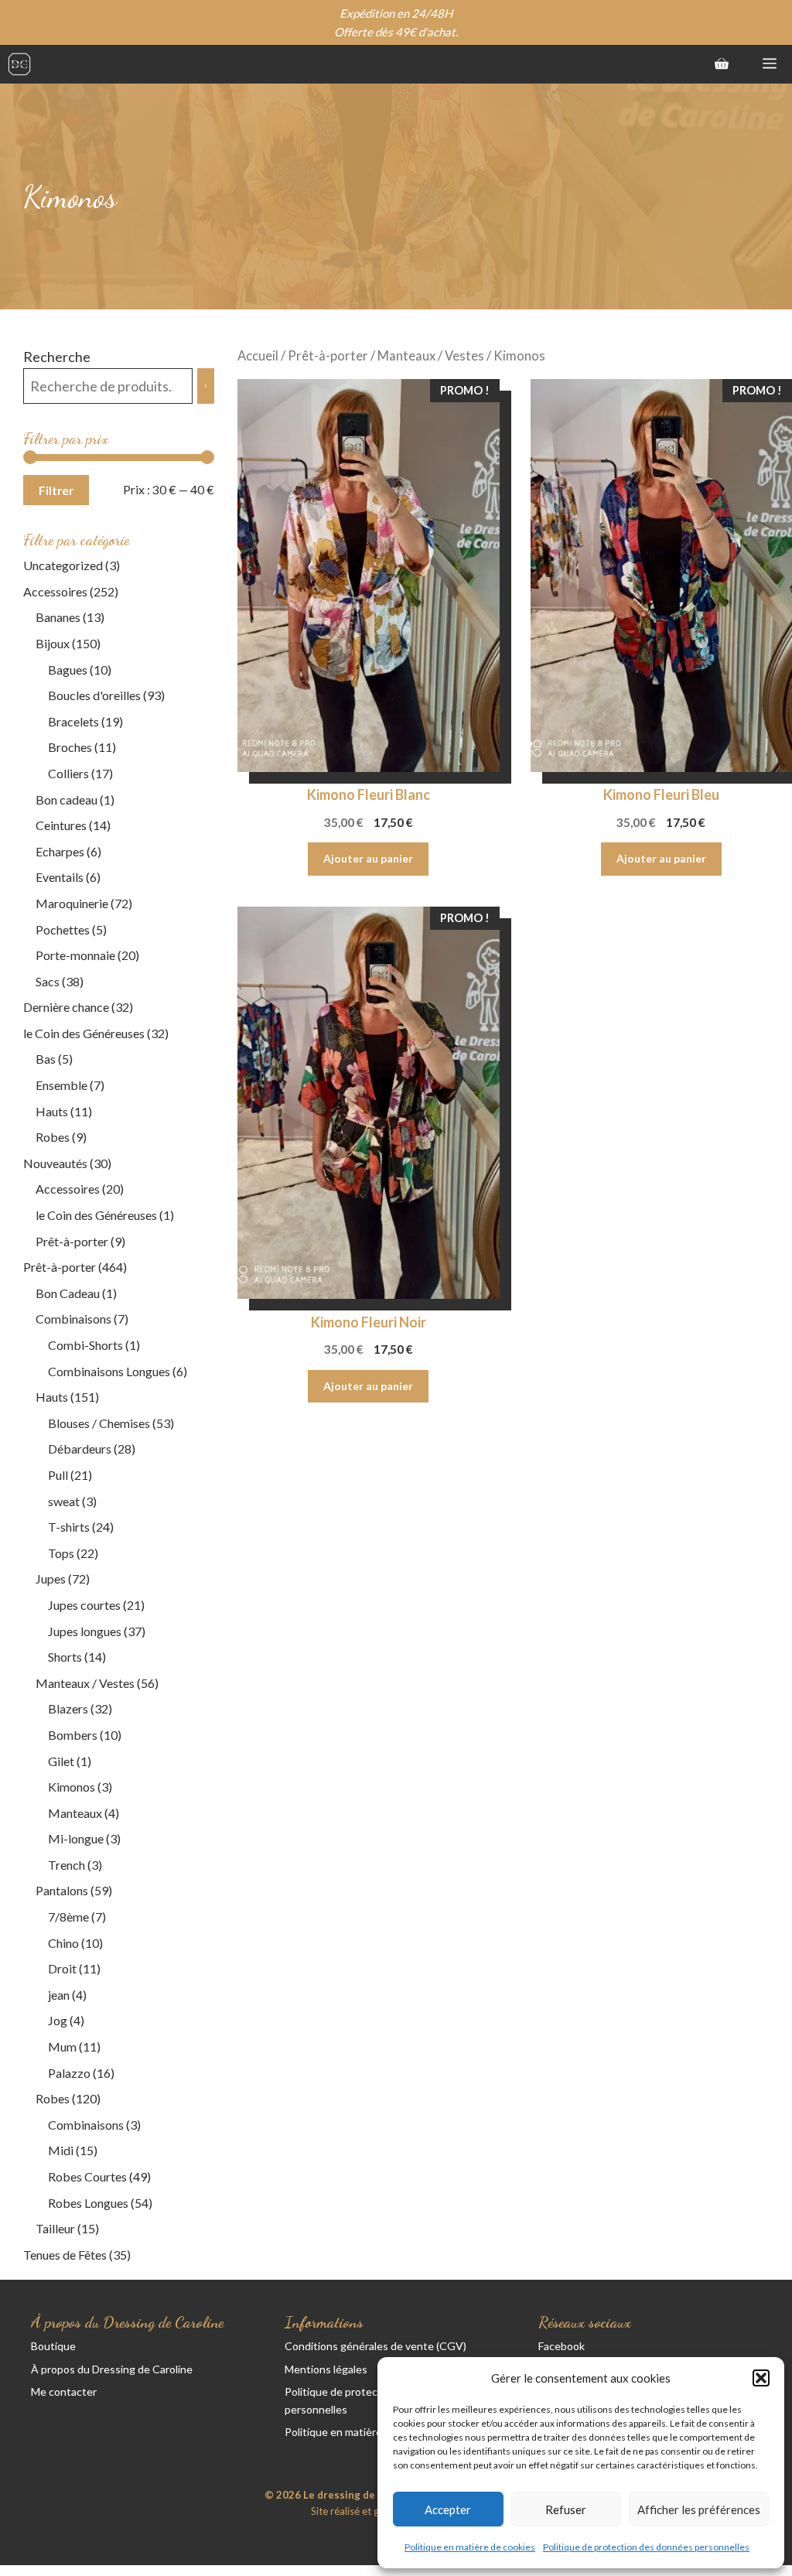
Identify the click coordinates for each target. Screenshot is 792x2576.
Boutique (53, 2346)
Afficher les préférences (699, 2509)
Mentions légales (326, 2369)
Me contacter (64, 2392)
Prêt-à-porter (328, 356)
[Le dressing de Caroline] (19, 64)
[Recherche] (206, 386)
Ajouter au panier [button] (368, 858)
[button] (761, 2378)
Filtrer (56, 490)
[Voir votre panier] (722, 64)
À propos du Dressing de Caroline (112, 2369)
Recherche (57, 357)
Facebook (562, 2346)
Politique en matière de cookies (470, 2547)
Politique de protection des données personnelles (646, 2547)
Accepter (448, 2509)
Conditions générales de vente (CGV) (376, 2346)
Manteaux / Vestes (431, 356)
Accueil (258, 356)
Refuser (566, 2509)
